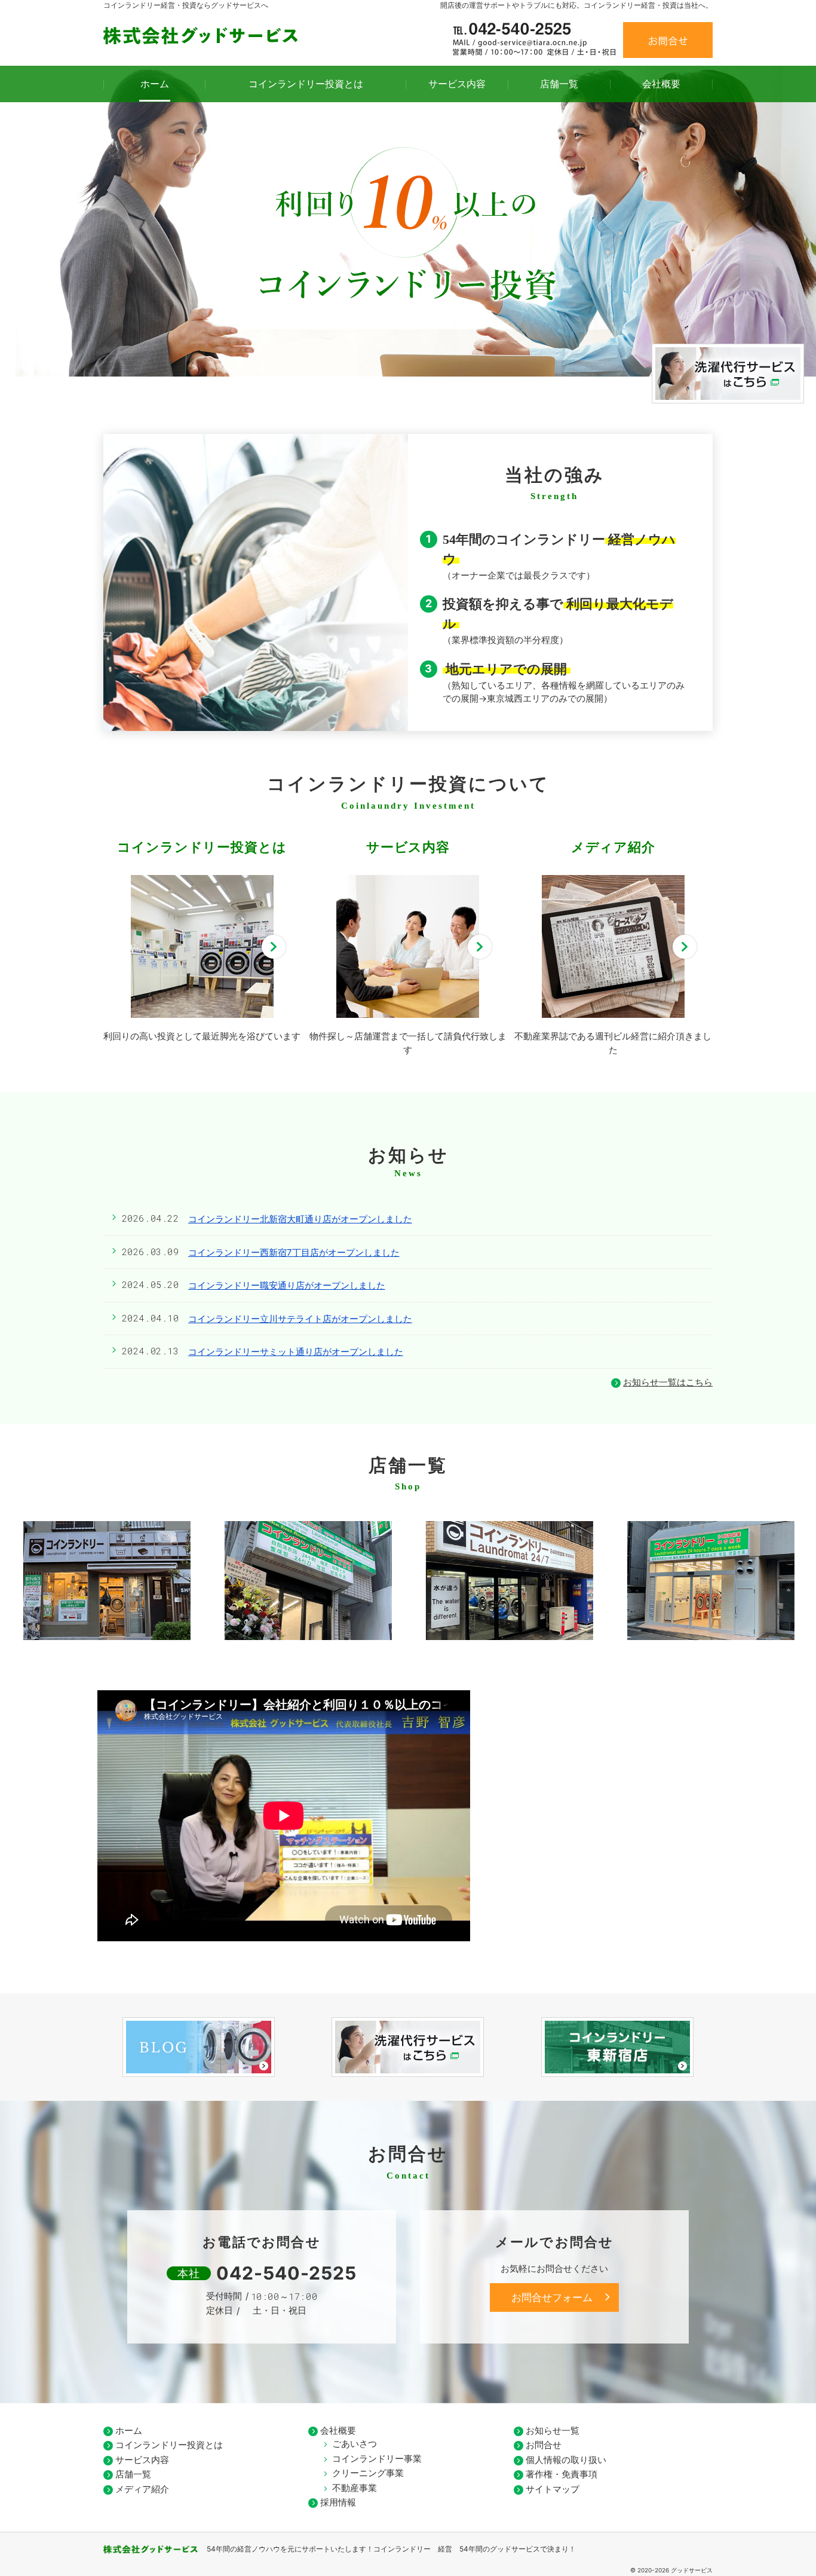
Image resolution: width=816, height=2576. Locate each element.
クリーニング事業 (368, 2473)
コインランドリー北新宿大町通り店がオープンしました (300, 1219)
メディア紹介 (142, 2489)
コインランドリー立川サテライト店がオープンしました (300, 1319)
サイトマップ (553, 2489)
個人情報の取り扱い (566, 2460)
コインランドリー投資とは (169, 2445)
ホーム (129, 2430)
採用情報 (338, 2502)
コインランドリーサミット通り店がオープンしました (296, 1352)
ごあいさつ (355, 2444)
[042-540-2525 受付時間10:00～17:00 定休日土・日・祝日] (535, 41)
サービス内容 (142, 2460)
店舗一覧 (133, 2474)
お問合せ (668, 40)
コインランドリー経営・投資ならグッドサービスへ (186, 5)
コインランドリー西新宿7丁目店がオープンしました (294, 1252)
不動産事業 (355, 2488)
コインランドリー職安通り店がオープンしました (287, 1285)
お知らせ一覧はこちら (668, 1382)
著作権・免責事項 (562, 2474)
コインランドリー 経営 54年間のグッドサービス (457, 2549)
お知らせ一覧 (553, 2430)
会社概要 (338, 2430)
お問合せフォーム (552, 2297)
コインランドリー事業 (377, 2459)
